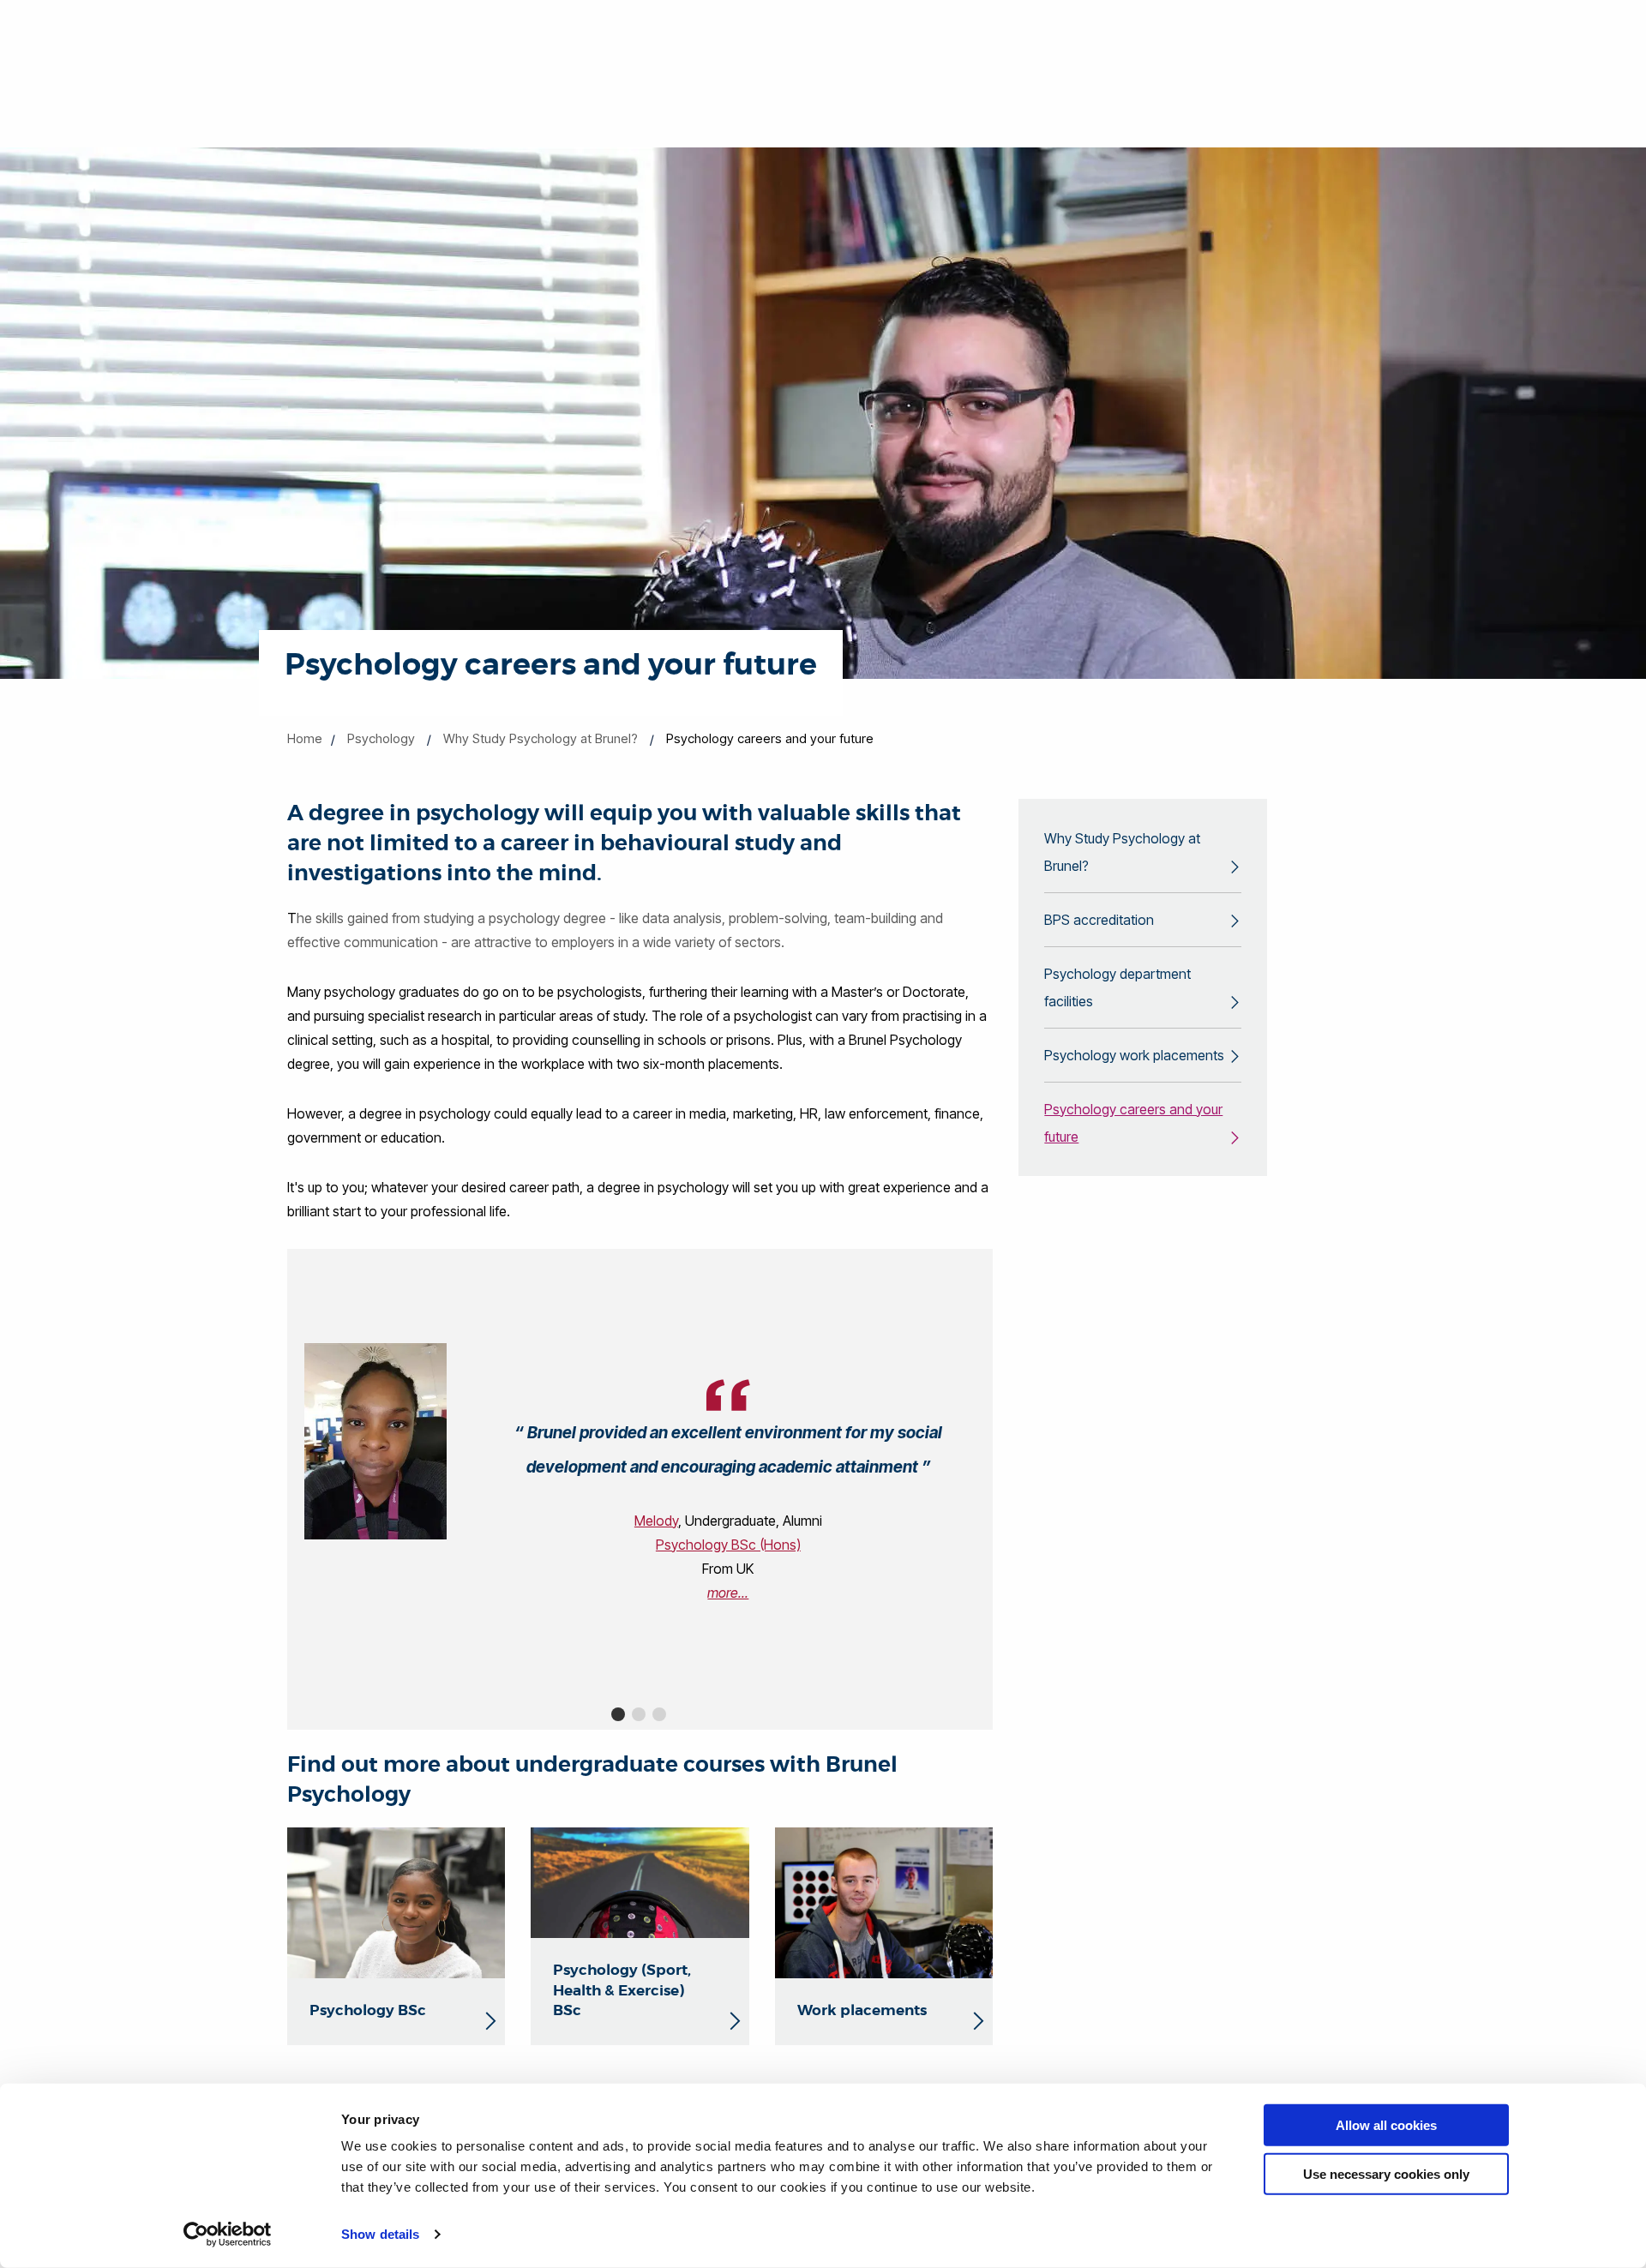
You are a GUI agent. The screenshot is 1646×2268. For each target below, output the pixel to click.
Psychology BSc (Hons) (728, 1545)
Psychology (381, 738)
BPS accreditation (1099, 920)
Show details (380, 2234)
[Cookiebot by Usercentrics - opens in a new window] (228, 2235)
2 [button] (639, 1714)
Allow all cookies (1386, 2125)
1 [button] (618, 1714)
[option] (640, 1474)
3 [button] (659, 1714)
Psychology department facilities (1117, 987)
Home (305, 738)
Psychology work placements (1134, 1055)
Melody (656, 1521)
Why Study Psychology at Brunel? (541, 738)
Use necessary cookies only (1386, 2173)
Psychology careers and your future (1133, 1123)
